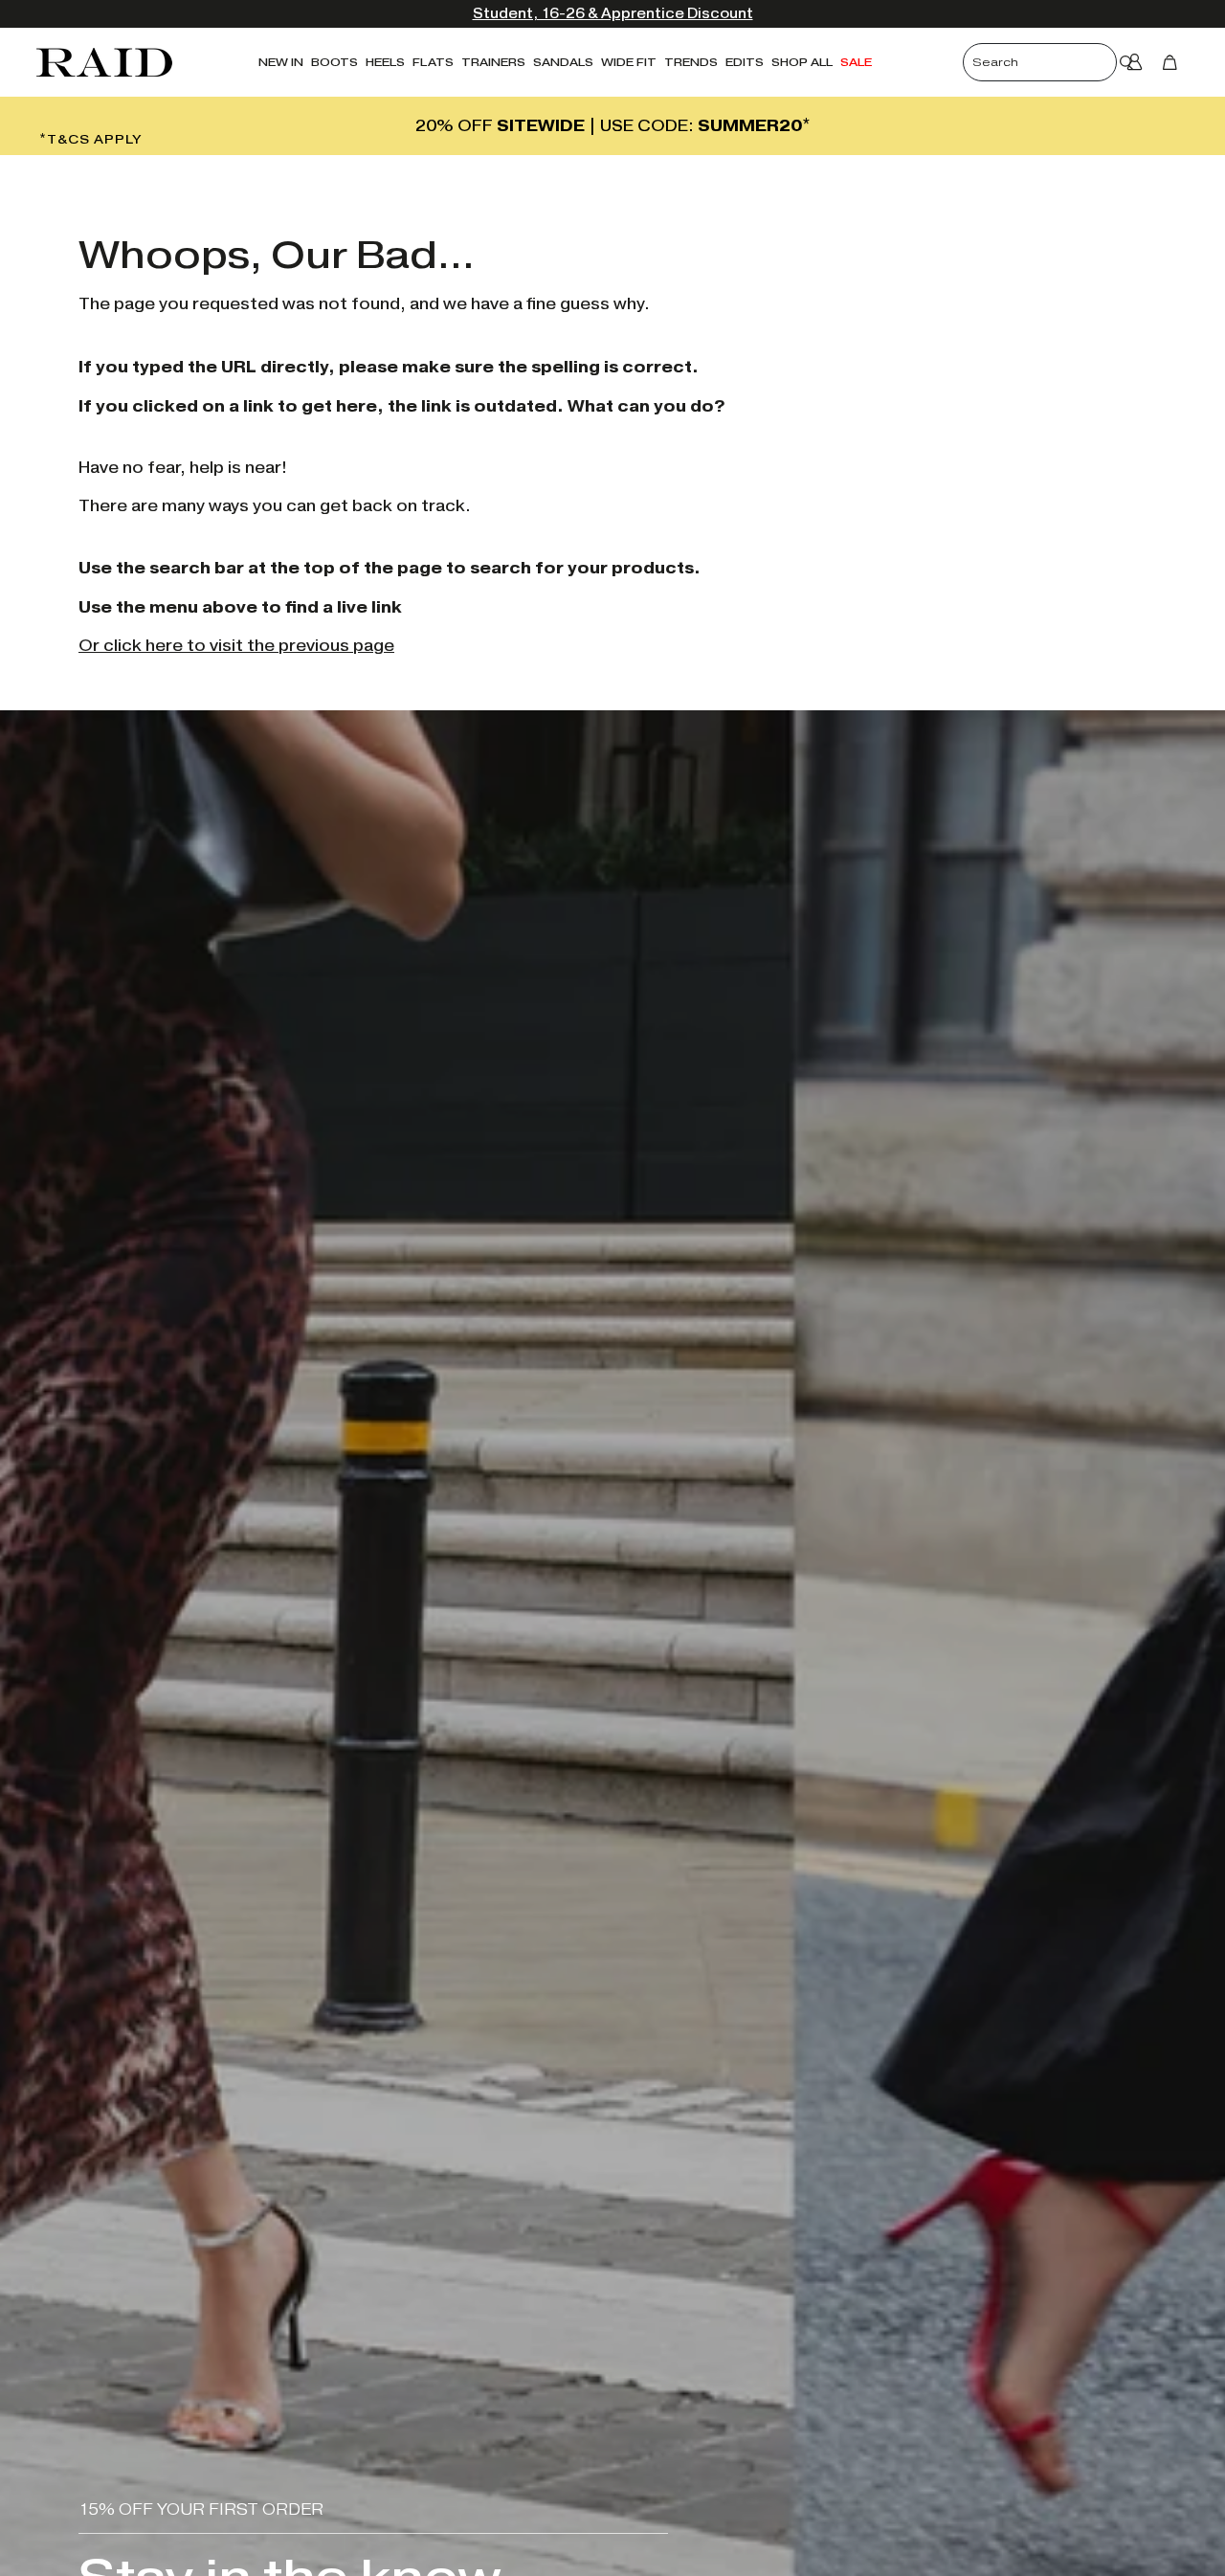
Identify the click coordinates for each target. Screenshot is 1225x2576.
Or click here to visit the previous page (236, 646)
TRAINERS (493, 62)
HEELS (385, 62)
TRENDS (691, 62)
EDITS (745, 62)
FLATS (433, 62)
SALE (856, 62)
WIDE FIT (629, 62)
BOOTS (334, 62)
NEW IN (281, 62)
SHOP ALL (802, 62)
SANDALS (563, 62)
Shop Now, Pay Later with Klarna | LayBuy (858, 14)
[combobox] (1056, 62)
